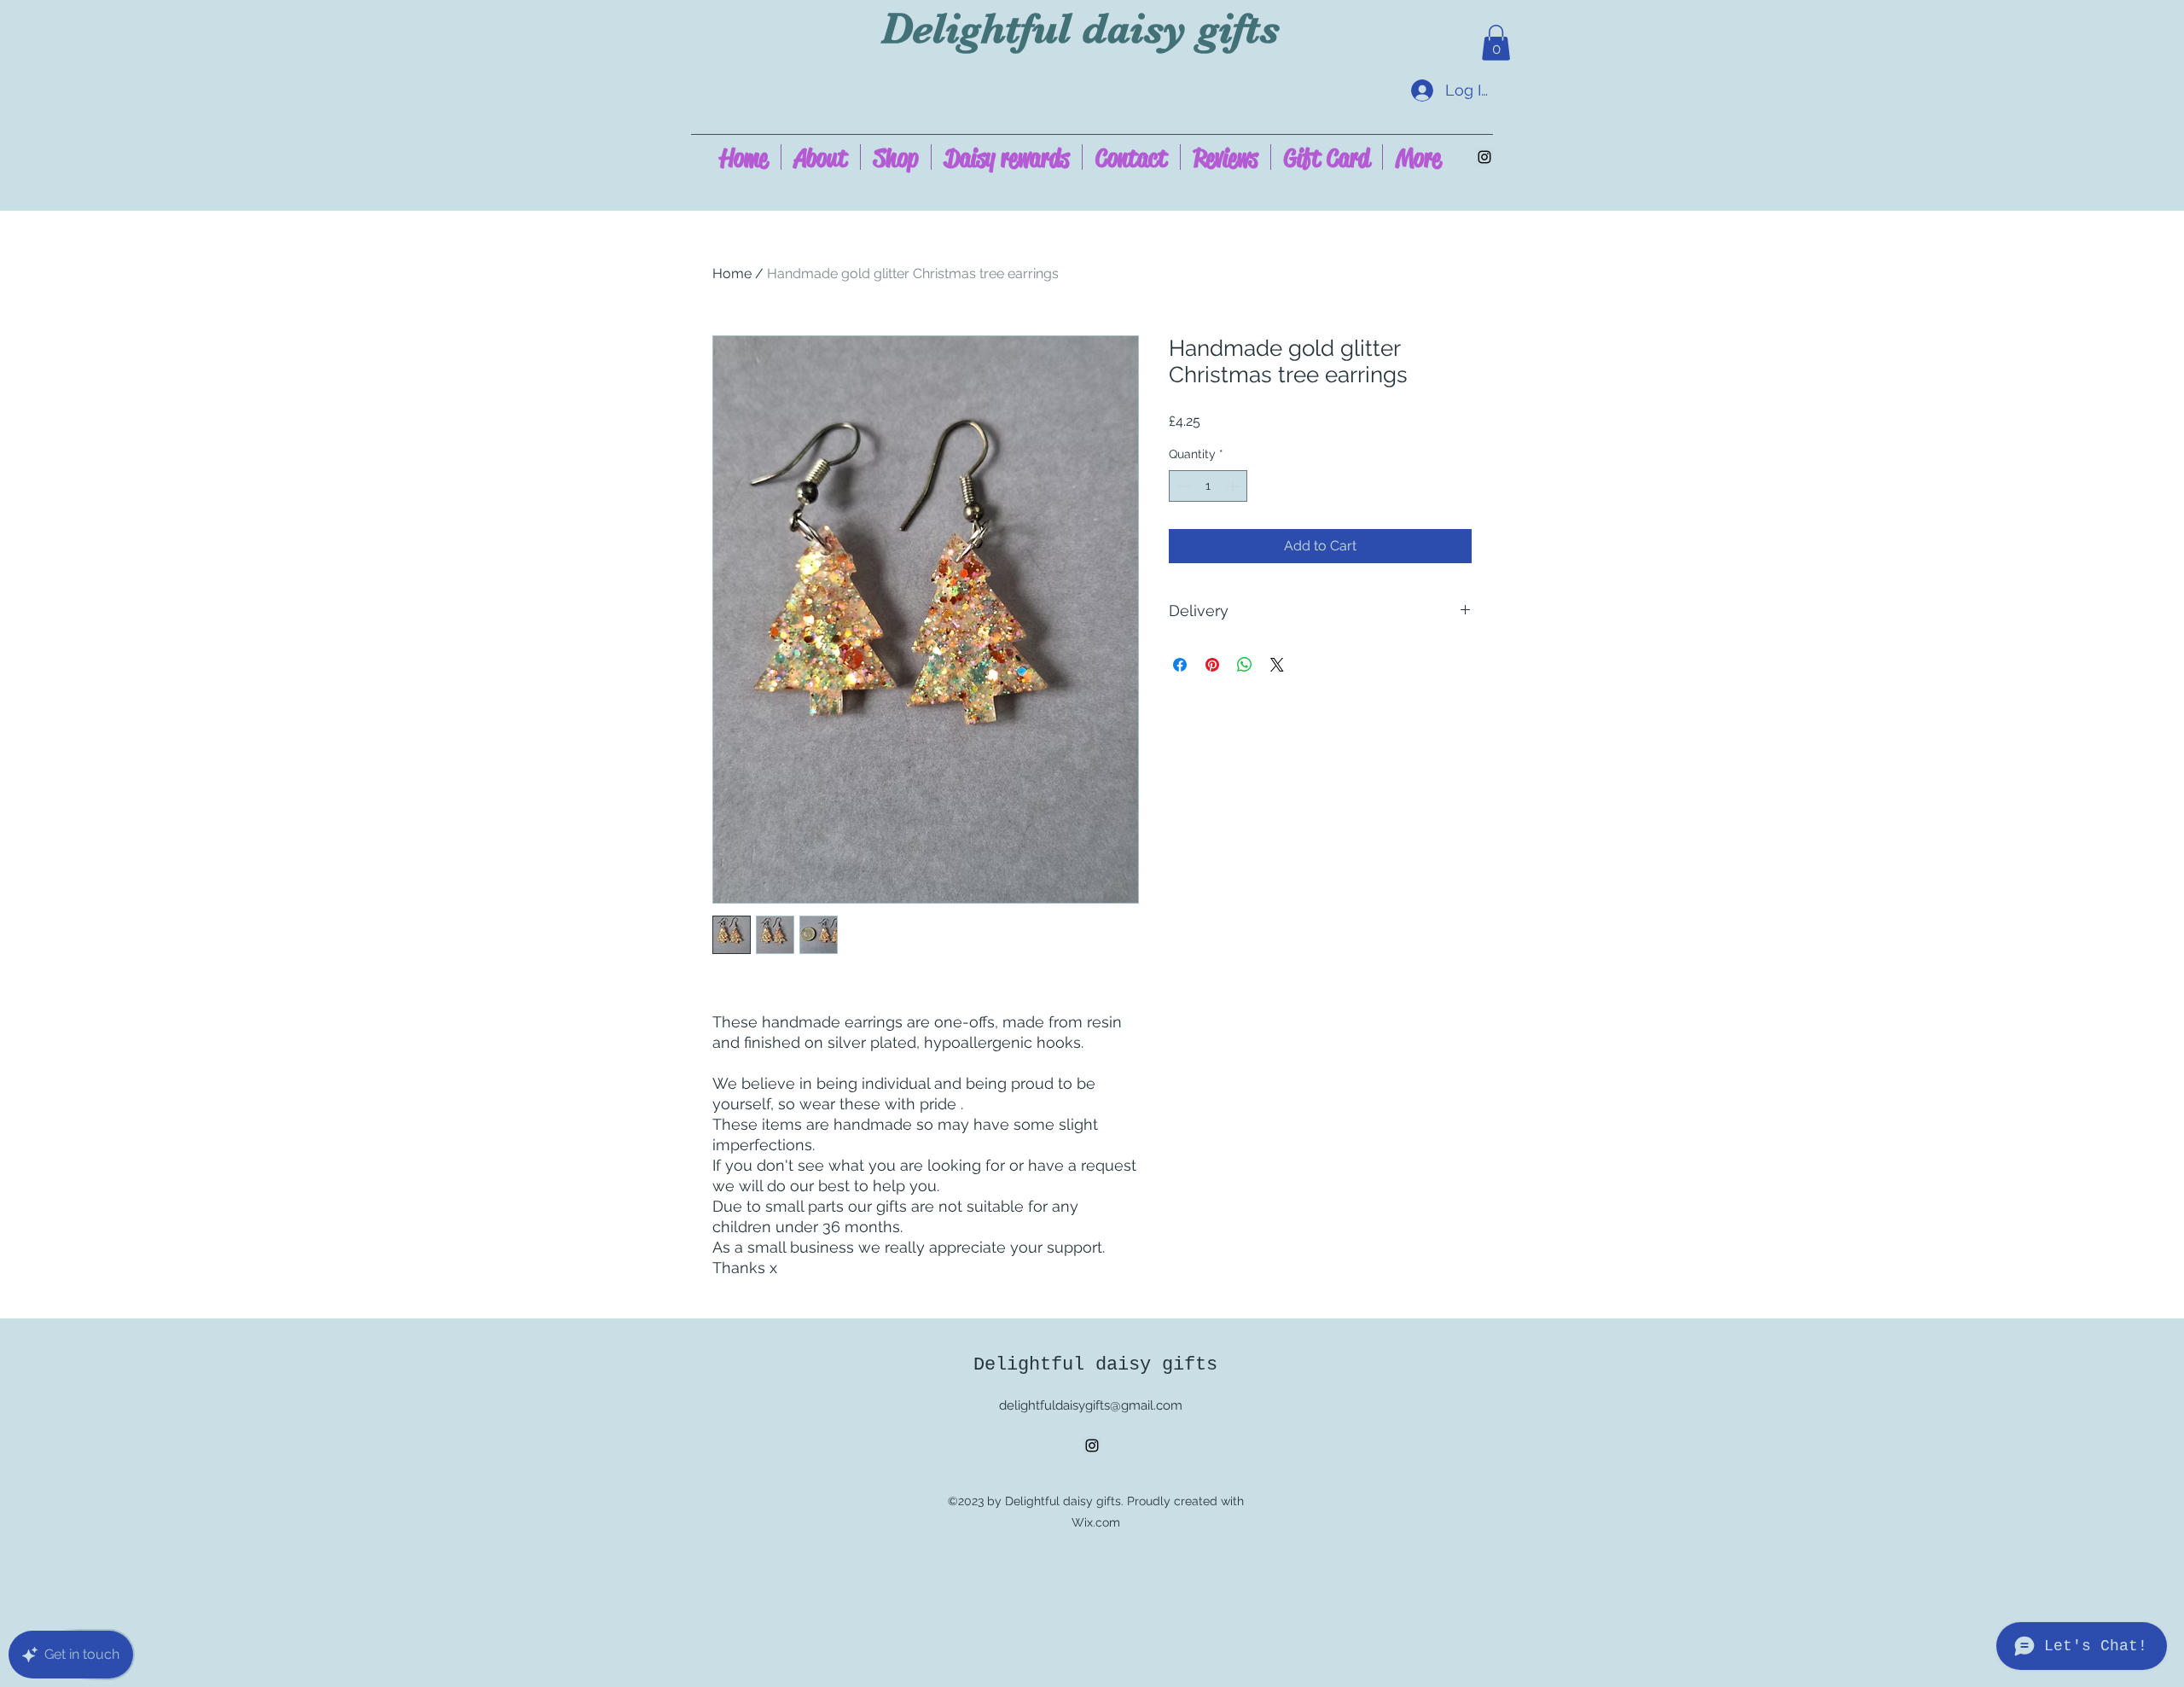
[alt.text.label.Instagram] (1484, 157)
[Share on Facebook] (1180, 665)
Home (732, 273)
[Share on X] (1277, 665)
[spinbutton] (1208, 486)
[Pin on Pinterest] (1212, 665)
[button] (1496, 43)
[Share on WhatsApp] (1245, 665)
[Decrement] (1182, 486)
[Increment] (1234, 486)
